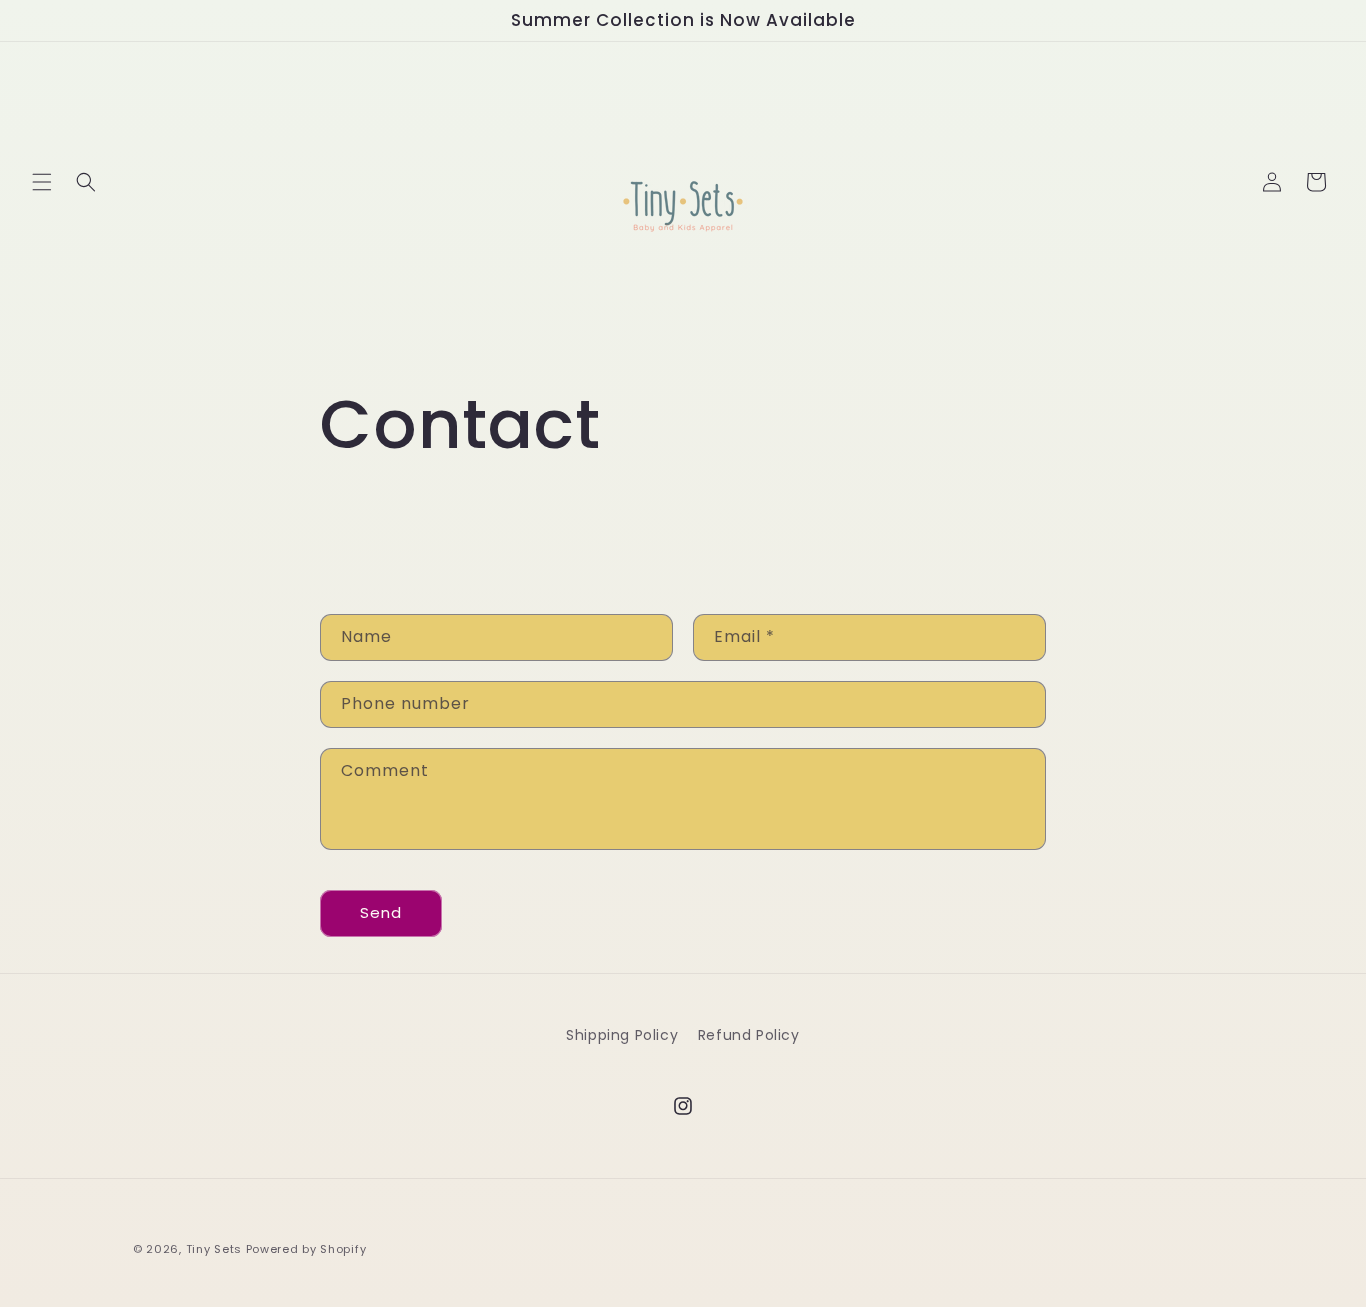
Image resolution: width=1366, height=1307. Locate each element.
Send (381, 912)
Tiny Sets (214, 1249)
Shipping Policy (622, 1035)
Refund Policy (749, 1035)
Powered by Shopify (306, 1249)
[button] (42, 182)
